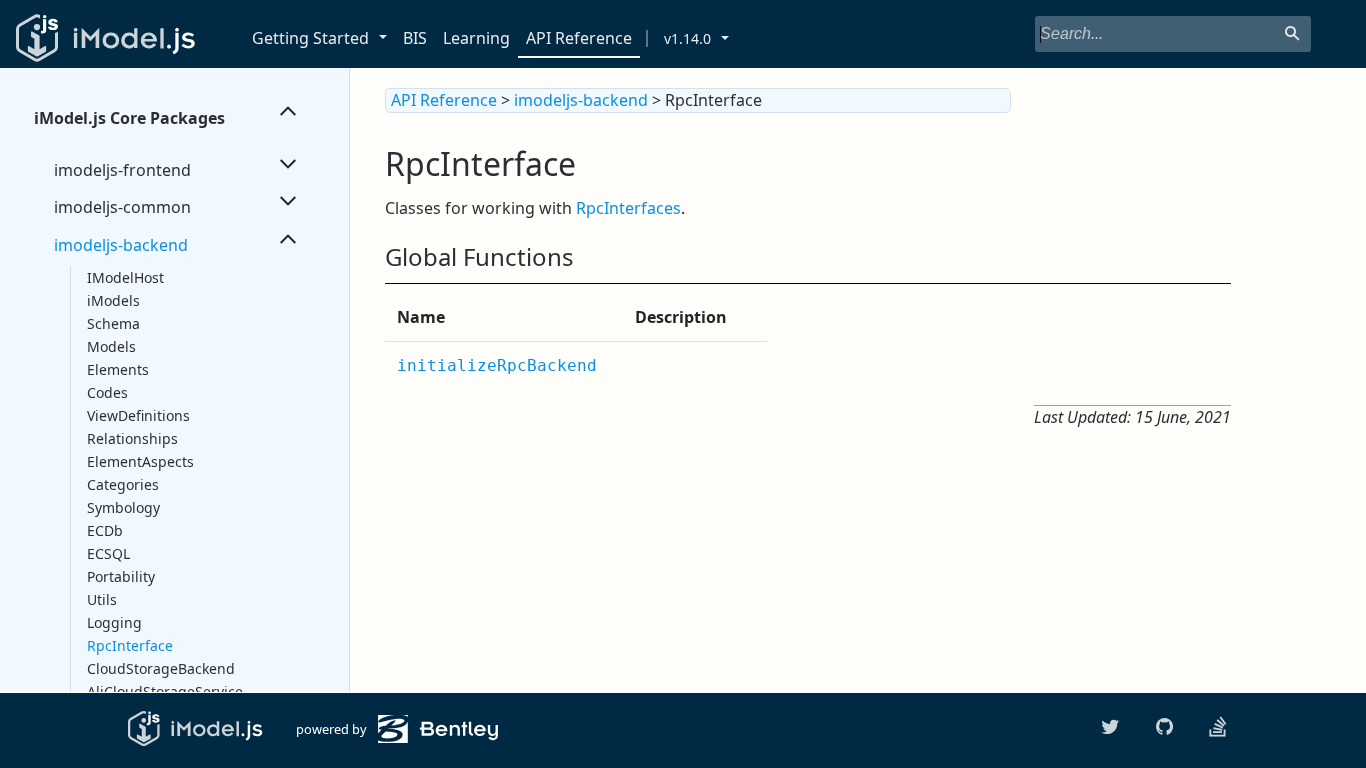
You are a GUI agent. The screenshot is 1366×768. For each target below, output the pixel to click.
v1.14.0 (687, 38)
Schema (113, 323)
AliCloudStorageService (165, 691)
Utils (102, 599)
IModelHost (125, 277)
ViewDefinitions (138, 415)
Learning (476, 38)
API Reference (579, 38)
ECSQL (108, 553)
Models (111, 346)
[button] (386, 38)
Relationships (132, 438)
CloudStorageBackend (161, 668)
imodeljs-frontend (122, 170)
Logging (114, 622)
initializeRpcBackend (497, 365)
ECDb (105, 530)
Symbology (123, 507)
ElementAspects (140, 461)
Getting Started (310, 38)
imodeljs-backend (121, 245)
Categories (123, 484)
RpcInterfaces (628, 208)
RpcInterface (130, 645)
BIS (415, 38)
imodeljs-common (122, 207)
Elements (118, 369)
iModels (113, 300)
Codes (107, 392)
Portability (121, 576)
